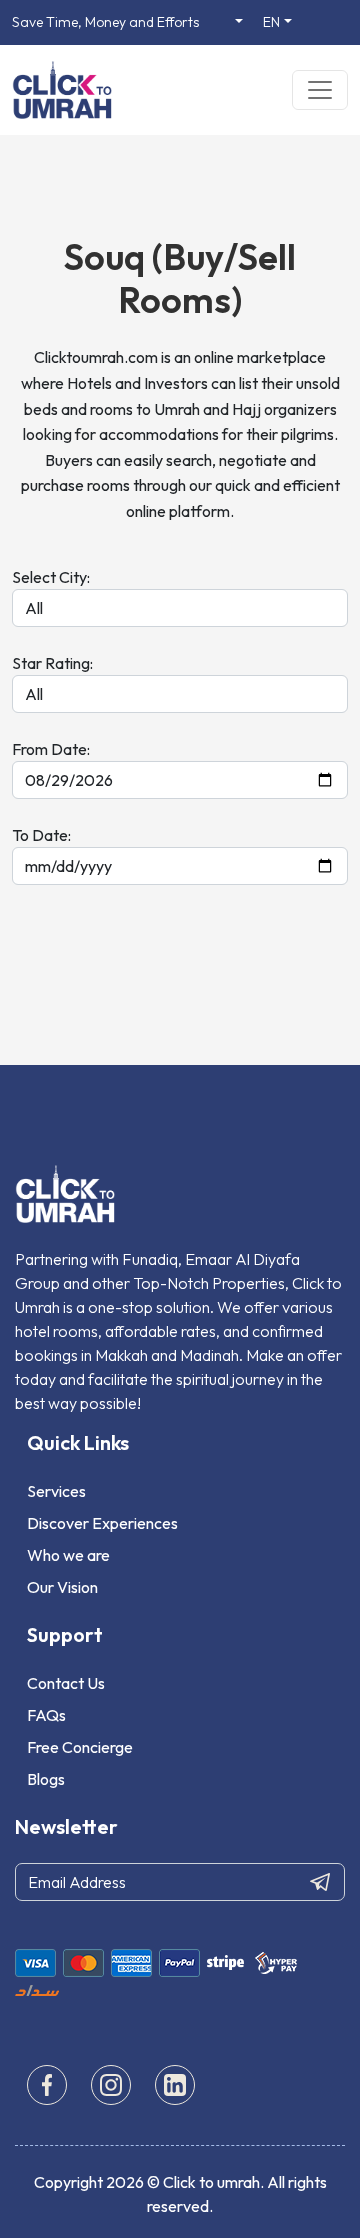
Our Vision (62, 1587)
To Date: (41, 835)
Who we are (68, 1555)
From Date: (51, 749)
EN (271, 22)
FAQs (46, 1715)
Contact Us (66, 1683)
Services (56, 1491)
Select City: (51, 577)
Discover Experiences (102, 1523)
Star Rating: (52, 663)
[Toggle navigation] (320, 90)
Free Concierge (80, 1747)
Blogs (46, 1779)
